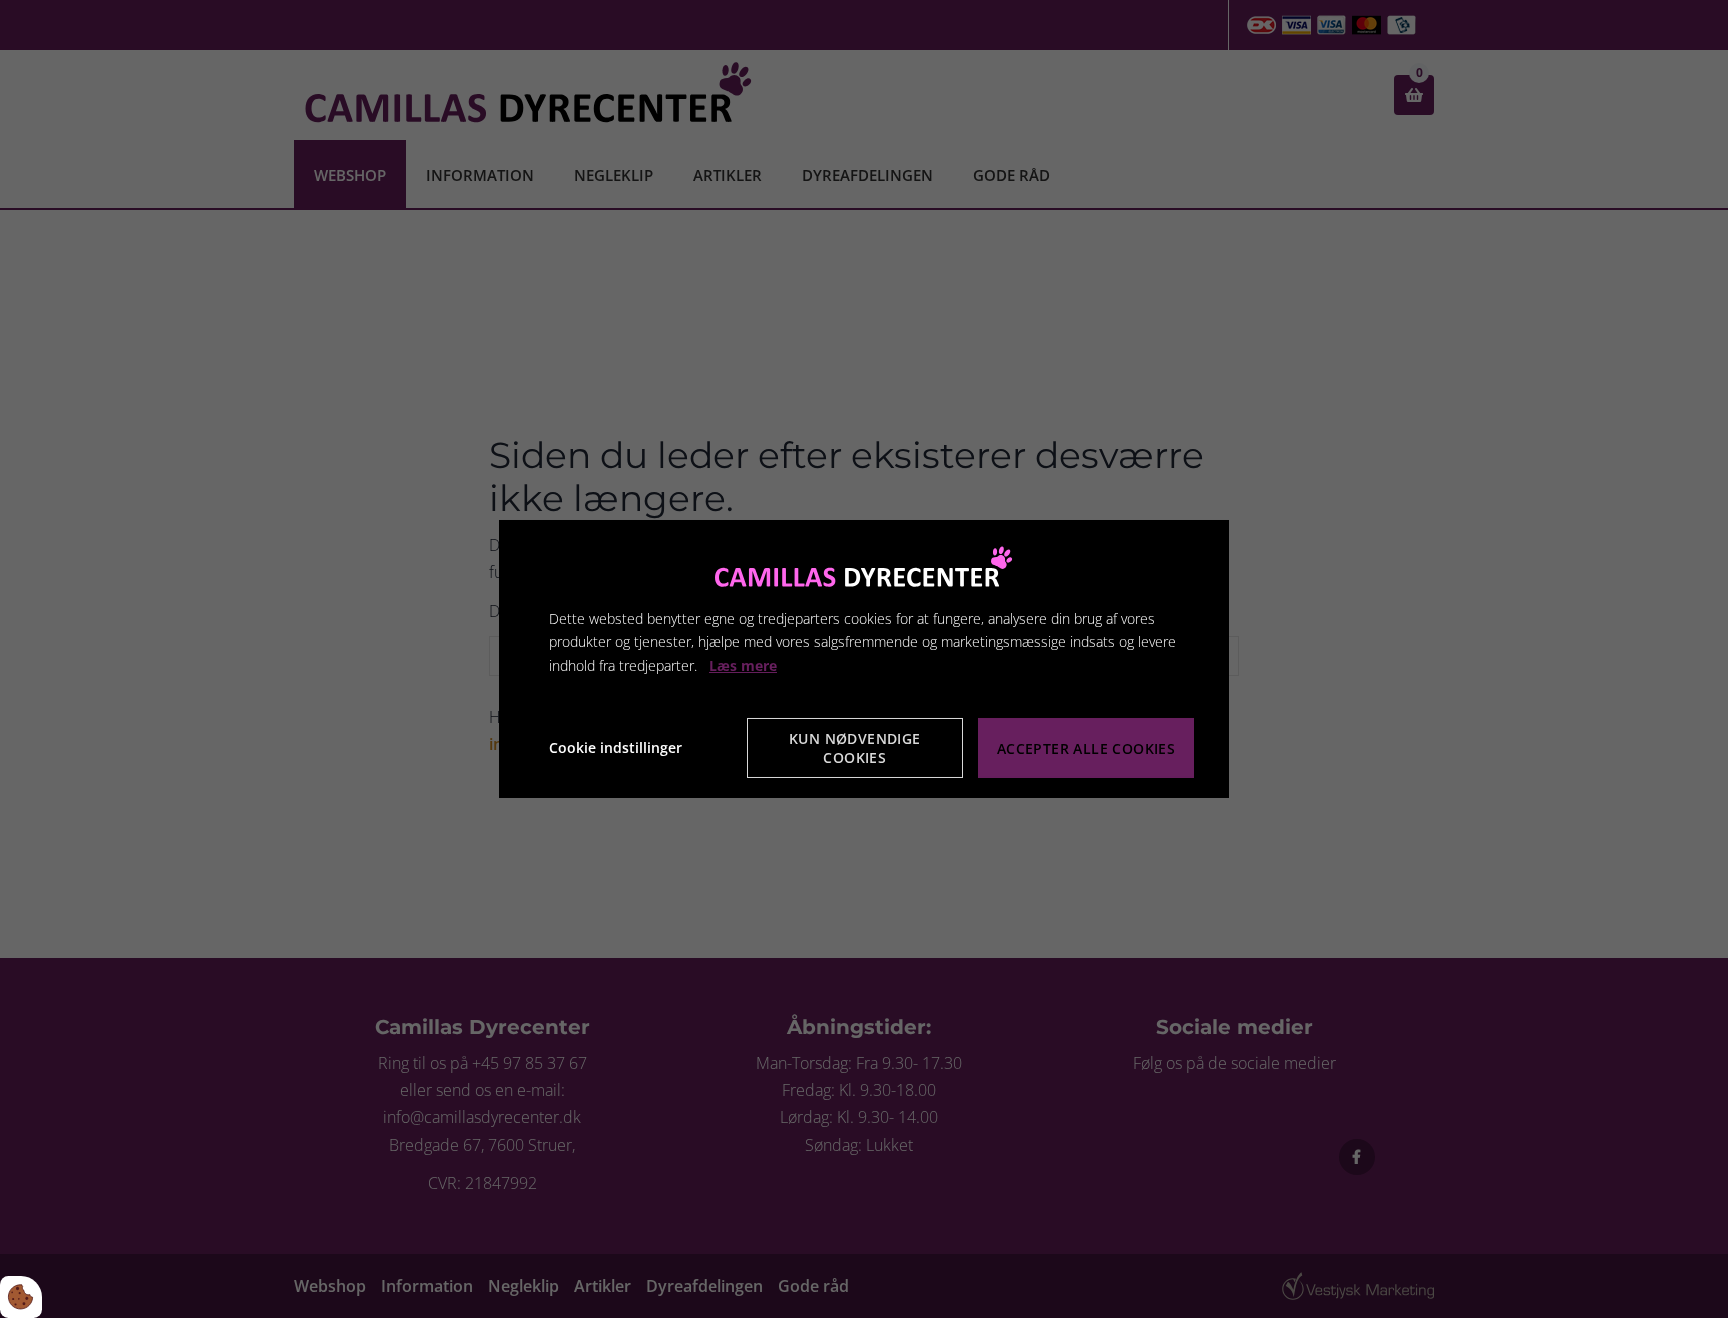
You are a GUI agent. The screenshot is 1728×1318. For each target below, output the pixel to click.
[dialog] (864, 659)
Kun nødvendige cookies (855, 748)
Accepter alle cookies (1086, 748)
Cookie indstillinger (615, 747)
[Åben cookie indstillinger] (21, 1297)
